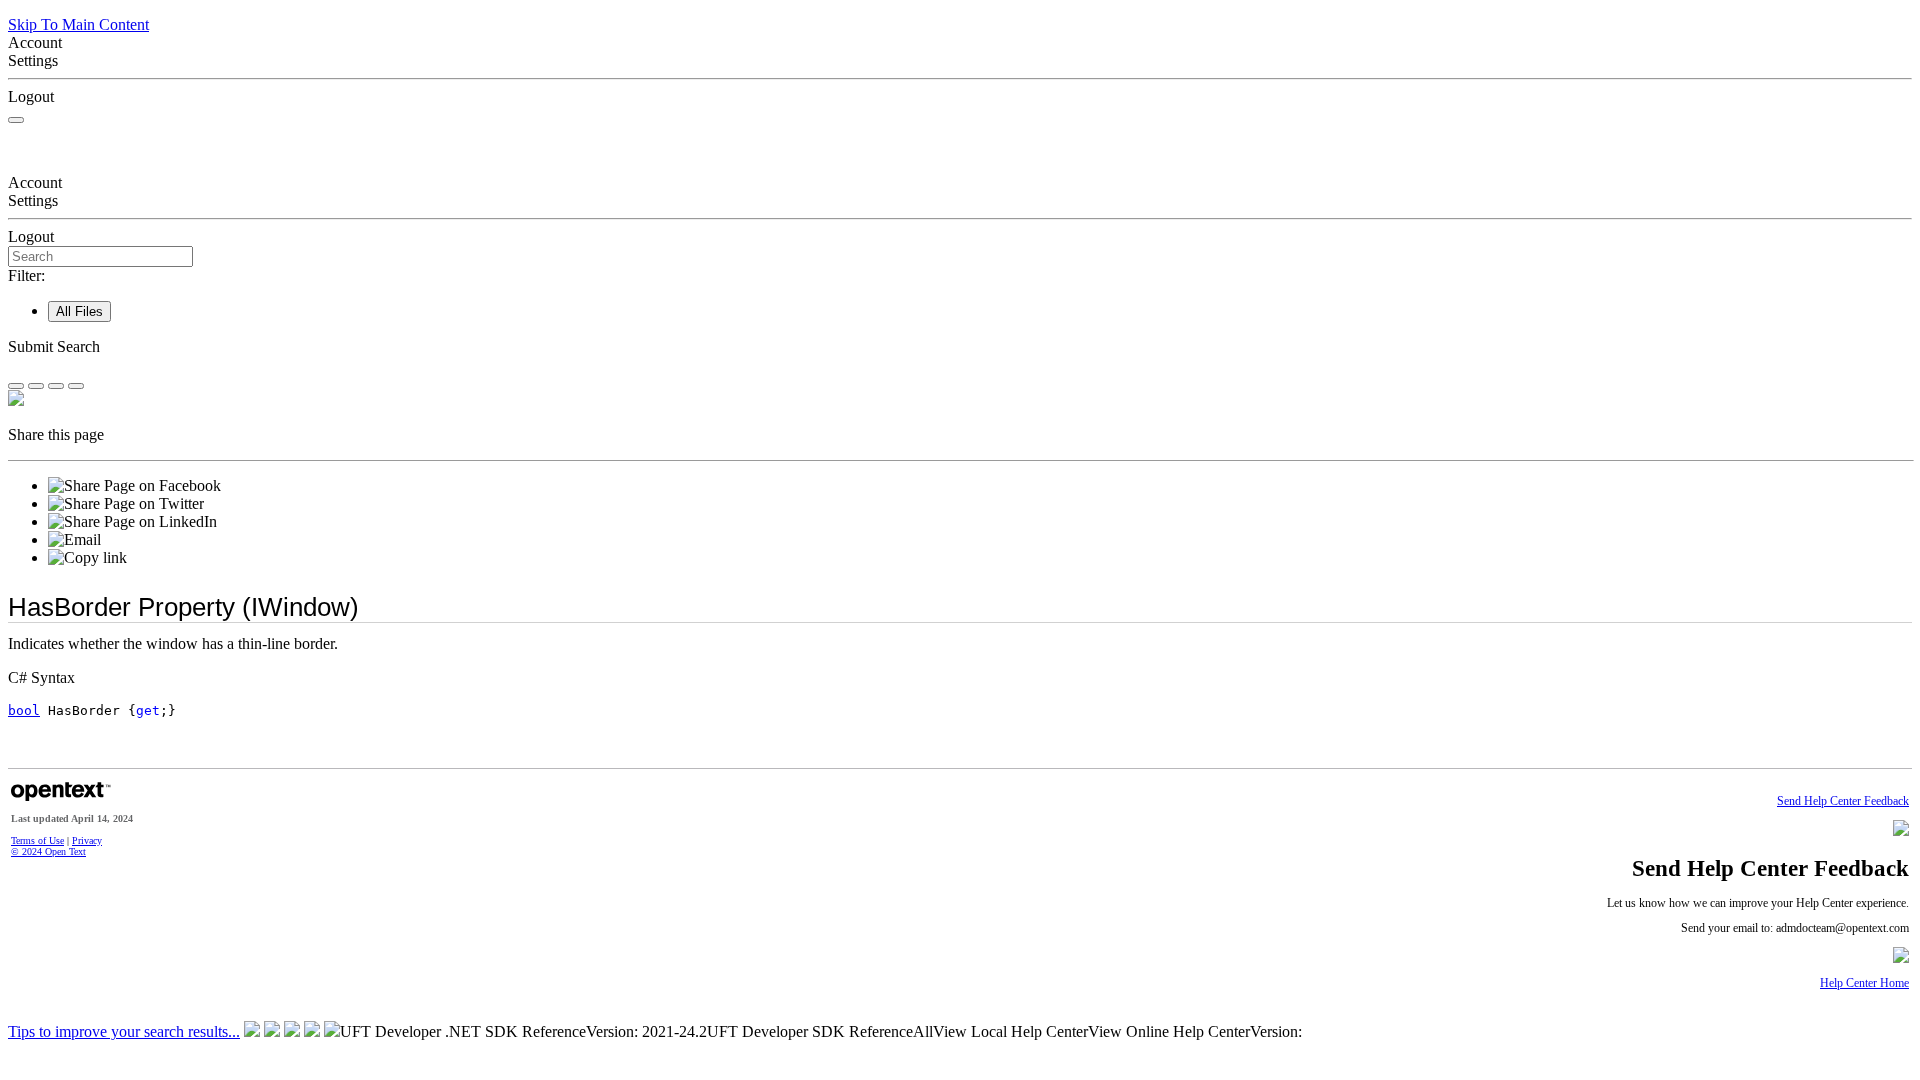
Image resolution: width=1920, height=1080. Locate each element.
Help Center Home (1864, 983)
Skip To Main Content (78, 24)
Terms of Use (37, 840)
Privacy (87, 840)
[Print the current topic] (76, 386)
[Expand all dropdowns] (36, 386)
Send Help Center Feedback (1843, 801)
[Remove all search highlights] (56, 386)
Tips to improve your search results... (124, 1031)
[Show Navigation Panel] (16, 120)
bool (24, 710)
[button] (960, 347)
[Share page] (16, 386)
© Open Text (48, 851)
